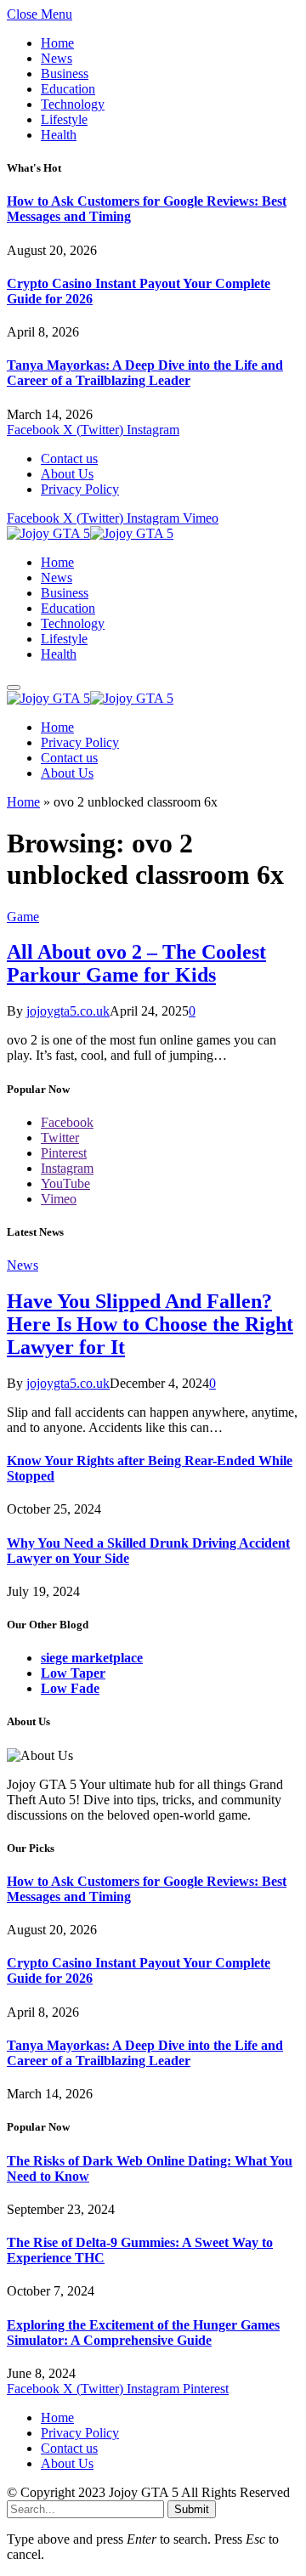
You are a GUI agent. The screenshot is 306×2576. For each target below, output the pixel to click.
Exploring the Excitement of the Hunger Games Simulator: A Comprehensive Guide (143, 2333)
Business (65, 74)
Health (59, 135)
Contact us (69, 459)
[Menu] (14, 688)
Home (57, 43)
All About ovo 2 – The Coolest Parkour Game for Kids (136, 963)
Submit (192, 2509)
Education (68, 89)
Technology (73, 104)
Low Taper (73, 1673)
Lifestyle (64, 119)
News (57, 58)
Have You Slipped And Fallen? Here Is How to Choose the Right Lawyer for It (150, 1324)
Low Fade (70, 1688)
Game (23, 917)
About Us (67, 474)
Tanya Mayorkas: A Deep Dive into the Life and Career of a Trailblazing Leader (145, 373)
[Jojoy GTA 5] (90, 533)
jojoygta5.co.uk (68, 1011)
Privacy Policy (80, 489)
